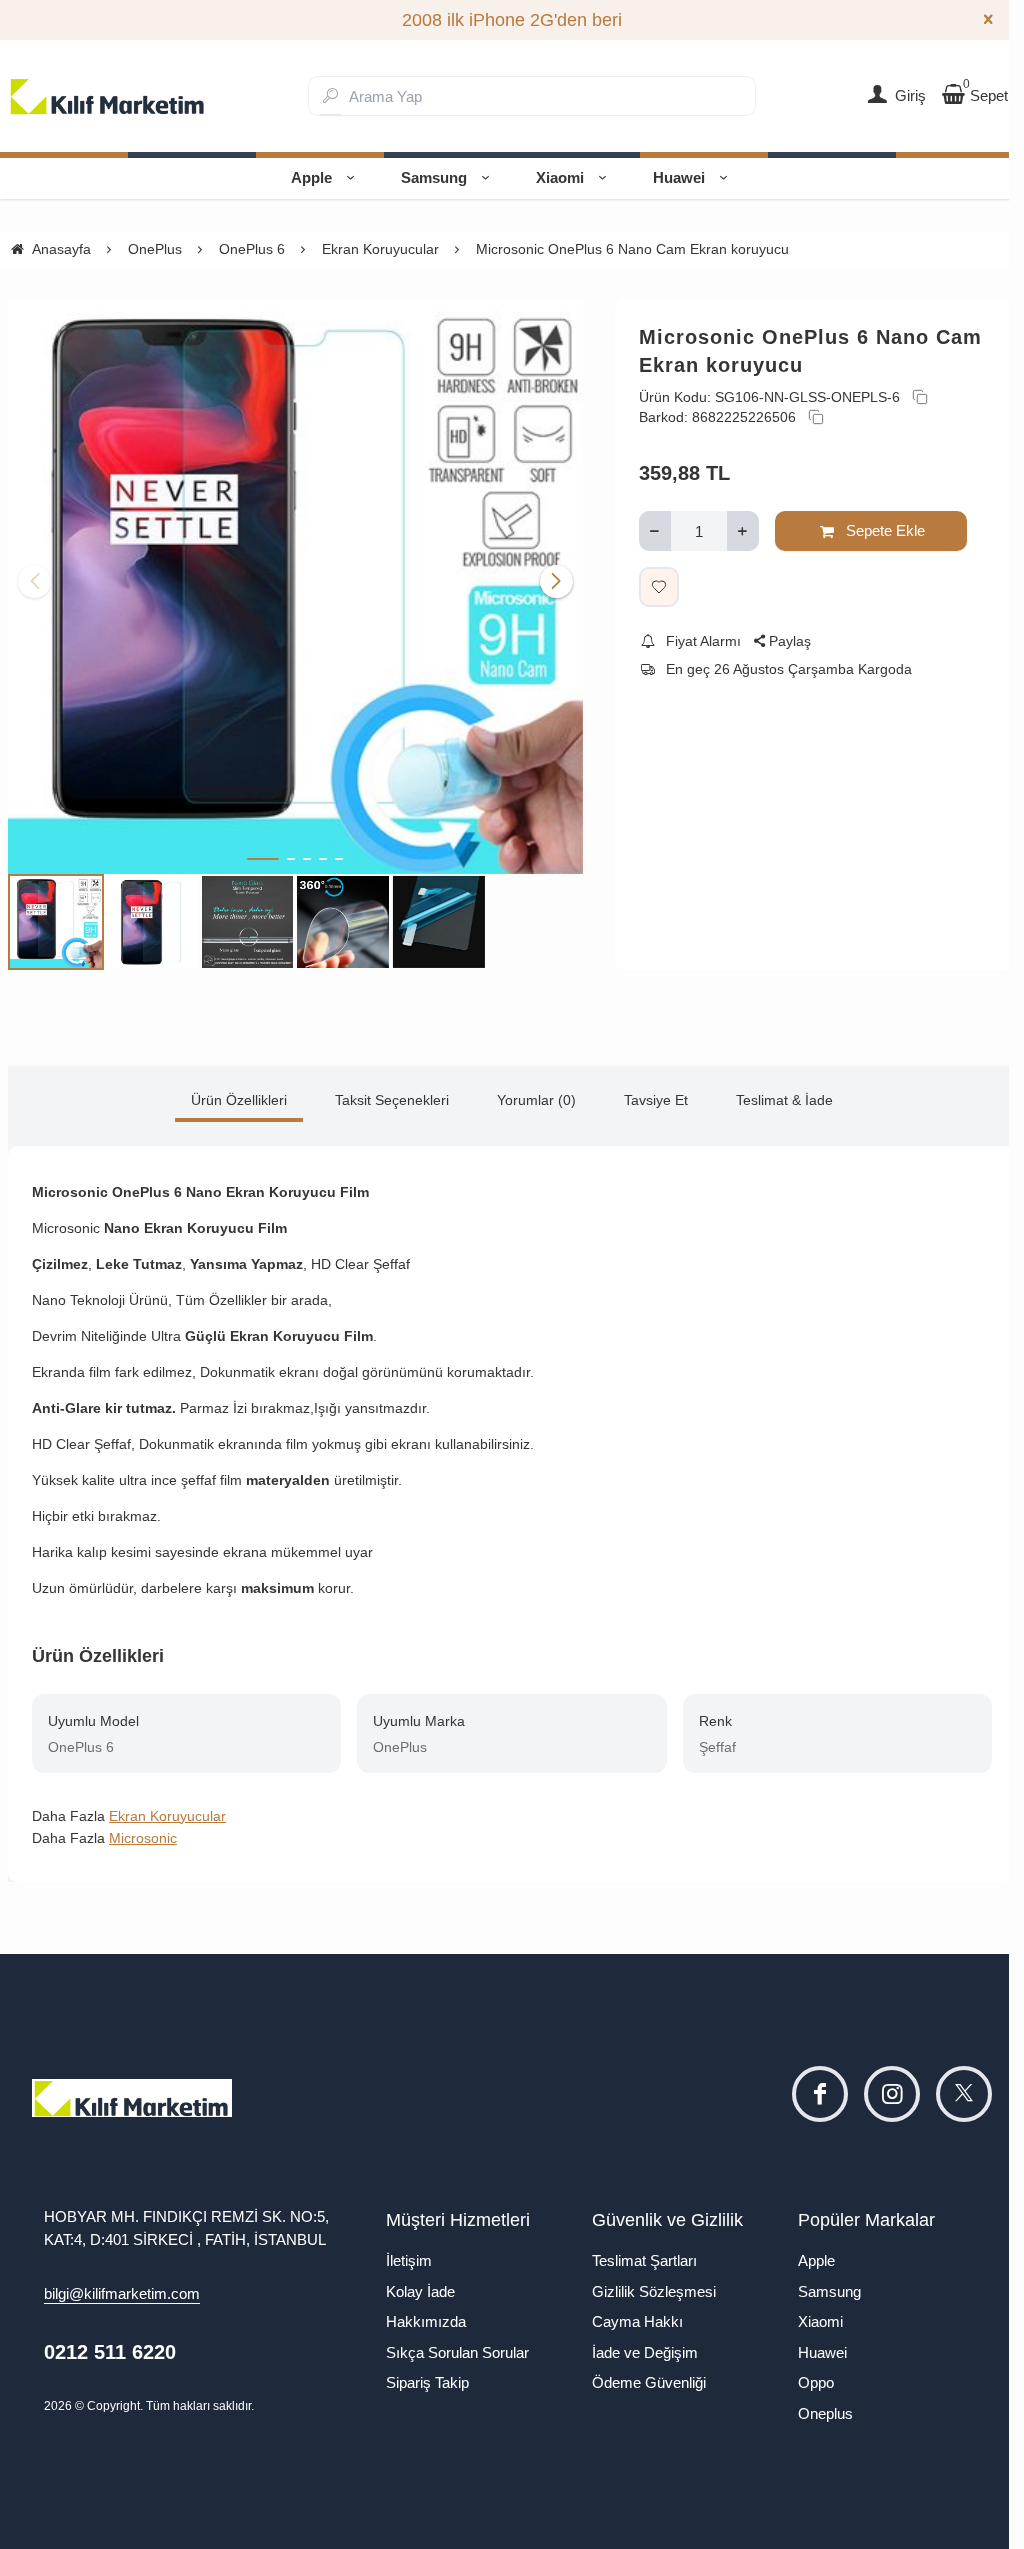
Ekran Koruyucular (167, 1816)
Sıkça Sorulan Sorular (457, 2352)
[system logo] (108, 96)
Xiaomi (560, 177)
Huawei (679, 177)
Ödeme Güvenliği (649, 2382)
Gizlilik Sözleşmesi (654, 2291)
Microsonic (143, 1838)
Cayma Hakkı (637, 2321)
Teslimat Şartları (644, 2260)
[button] (263, 859)
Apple (311, 177)
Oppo (816, 2382)
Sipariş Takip (427, 2382)
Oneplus (825, 2413)
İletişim (409, 2260)
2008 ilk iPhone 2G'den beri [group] (512, 20)
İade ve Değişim (645, 2352)
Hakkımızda (426, 2321)
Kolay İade (420, 2291)
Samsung (434, 177)
